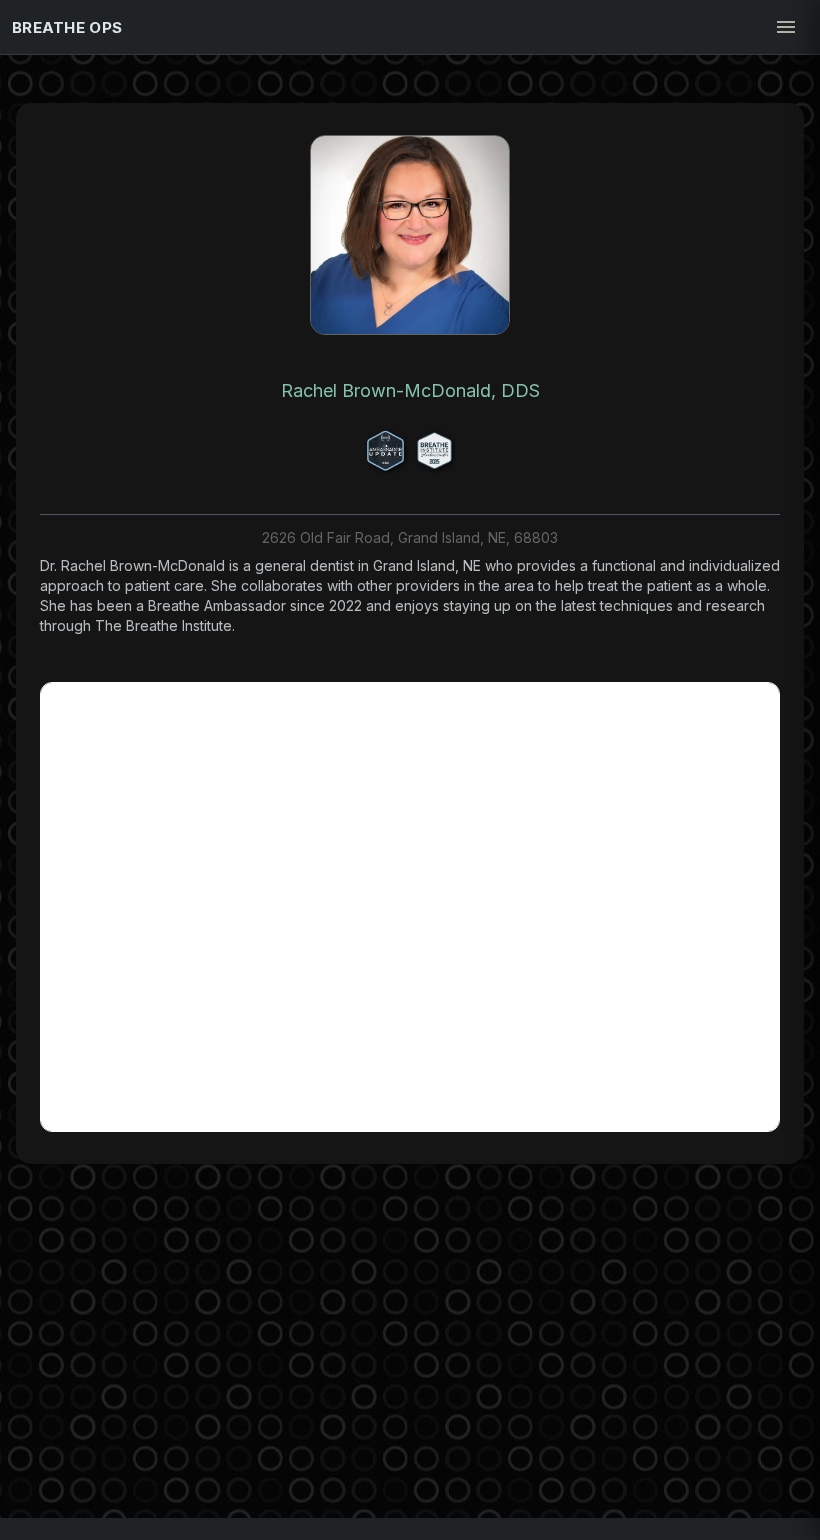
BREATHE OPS (67, 27)
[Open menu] (786, 27)
